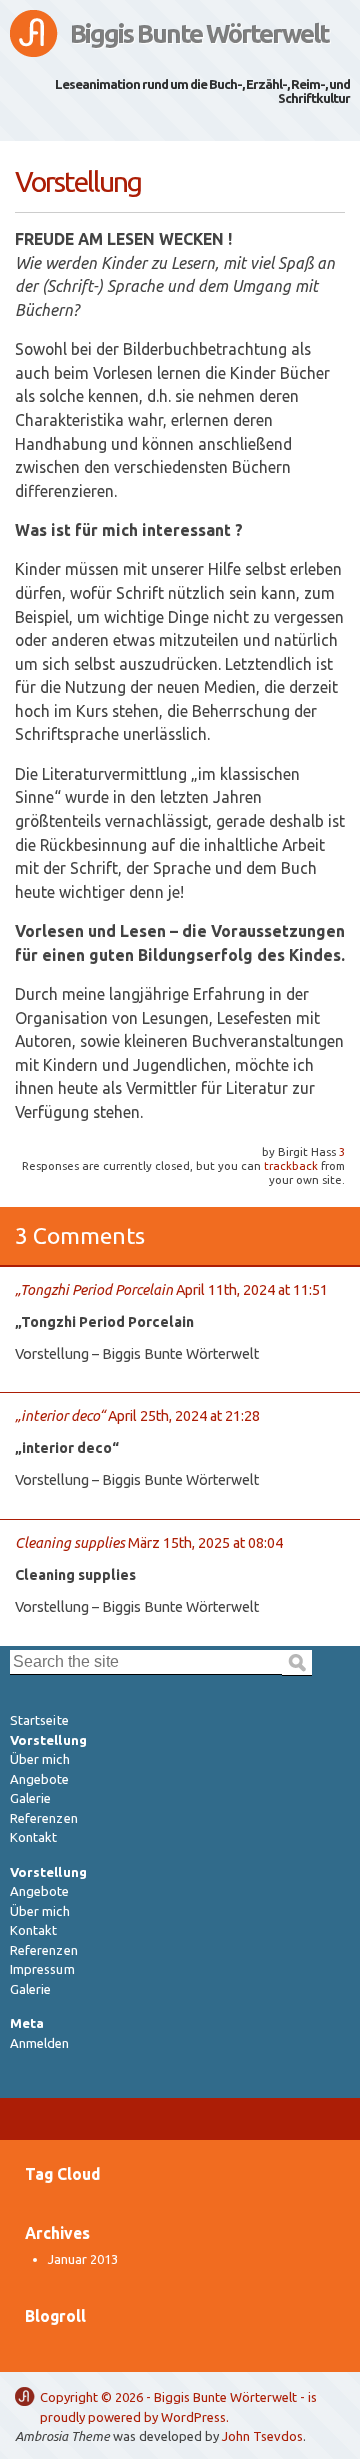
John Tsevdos (262, 2436)
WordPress (193, 2417)
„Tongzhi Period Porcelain (94, 1290)
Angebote (40, 1779)
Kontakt (33, 1837)
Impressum (42, 1969)
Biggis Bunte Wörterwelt (199, 33)
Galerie (30, 1798)
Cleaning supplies (70, 1543)
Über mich (40, 1759)
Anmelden (40, 2043)
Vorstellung (48, 1740)
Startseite (39, 1720)
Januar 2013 (83, 2259)
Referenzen (44, 1818)
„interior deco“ (60, 1416)
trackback (291, 1165)
